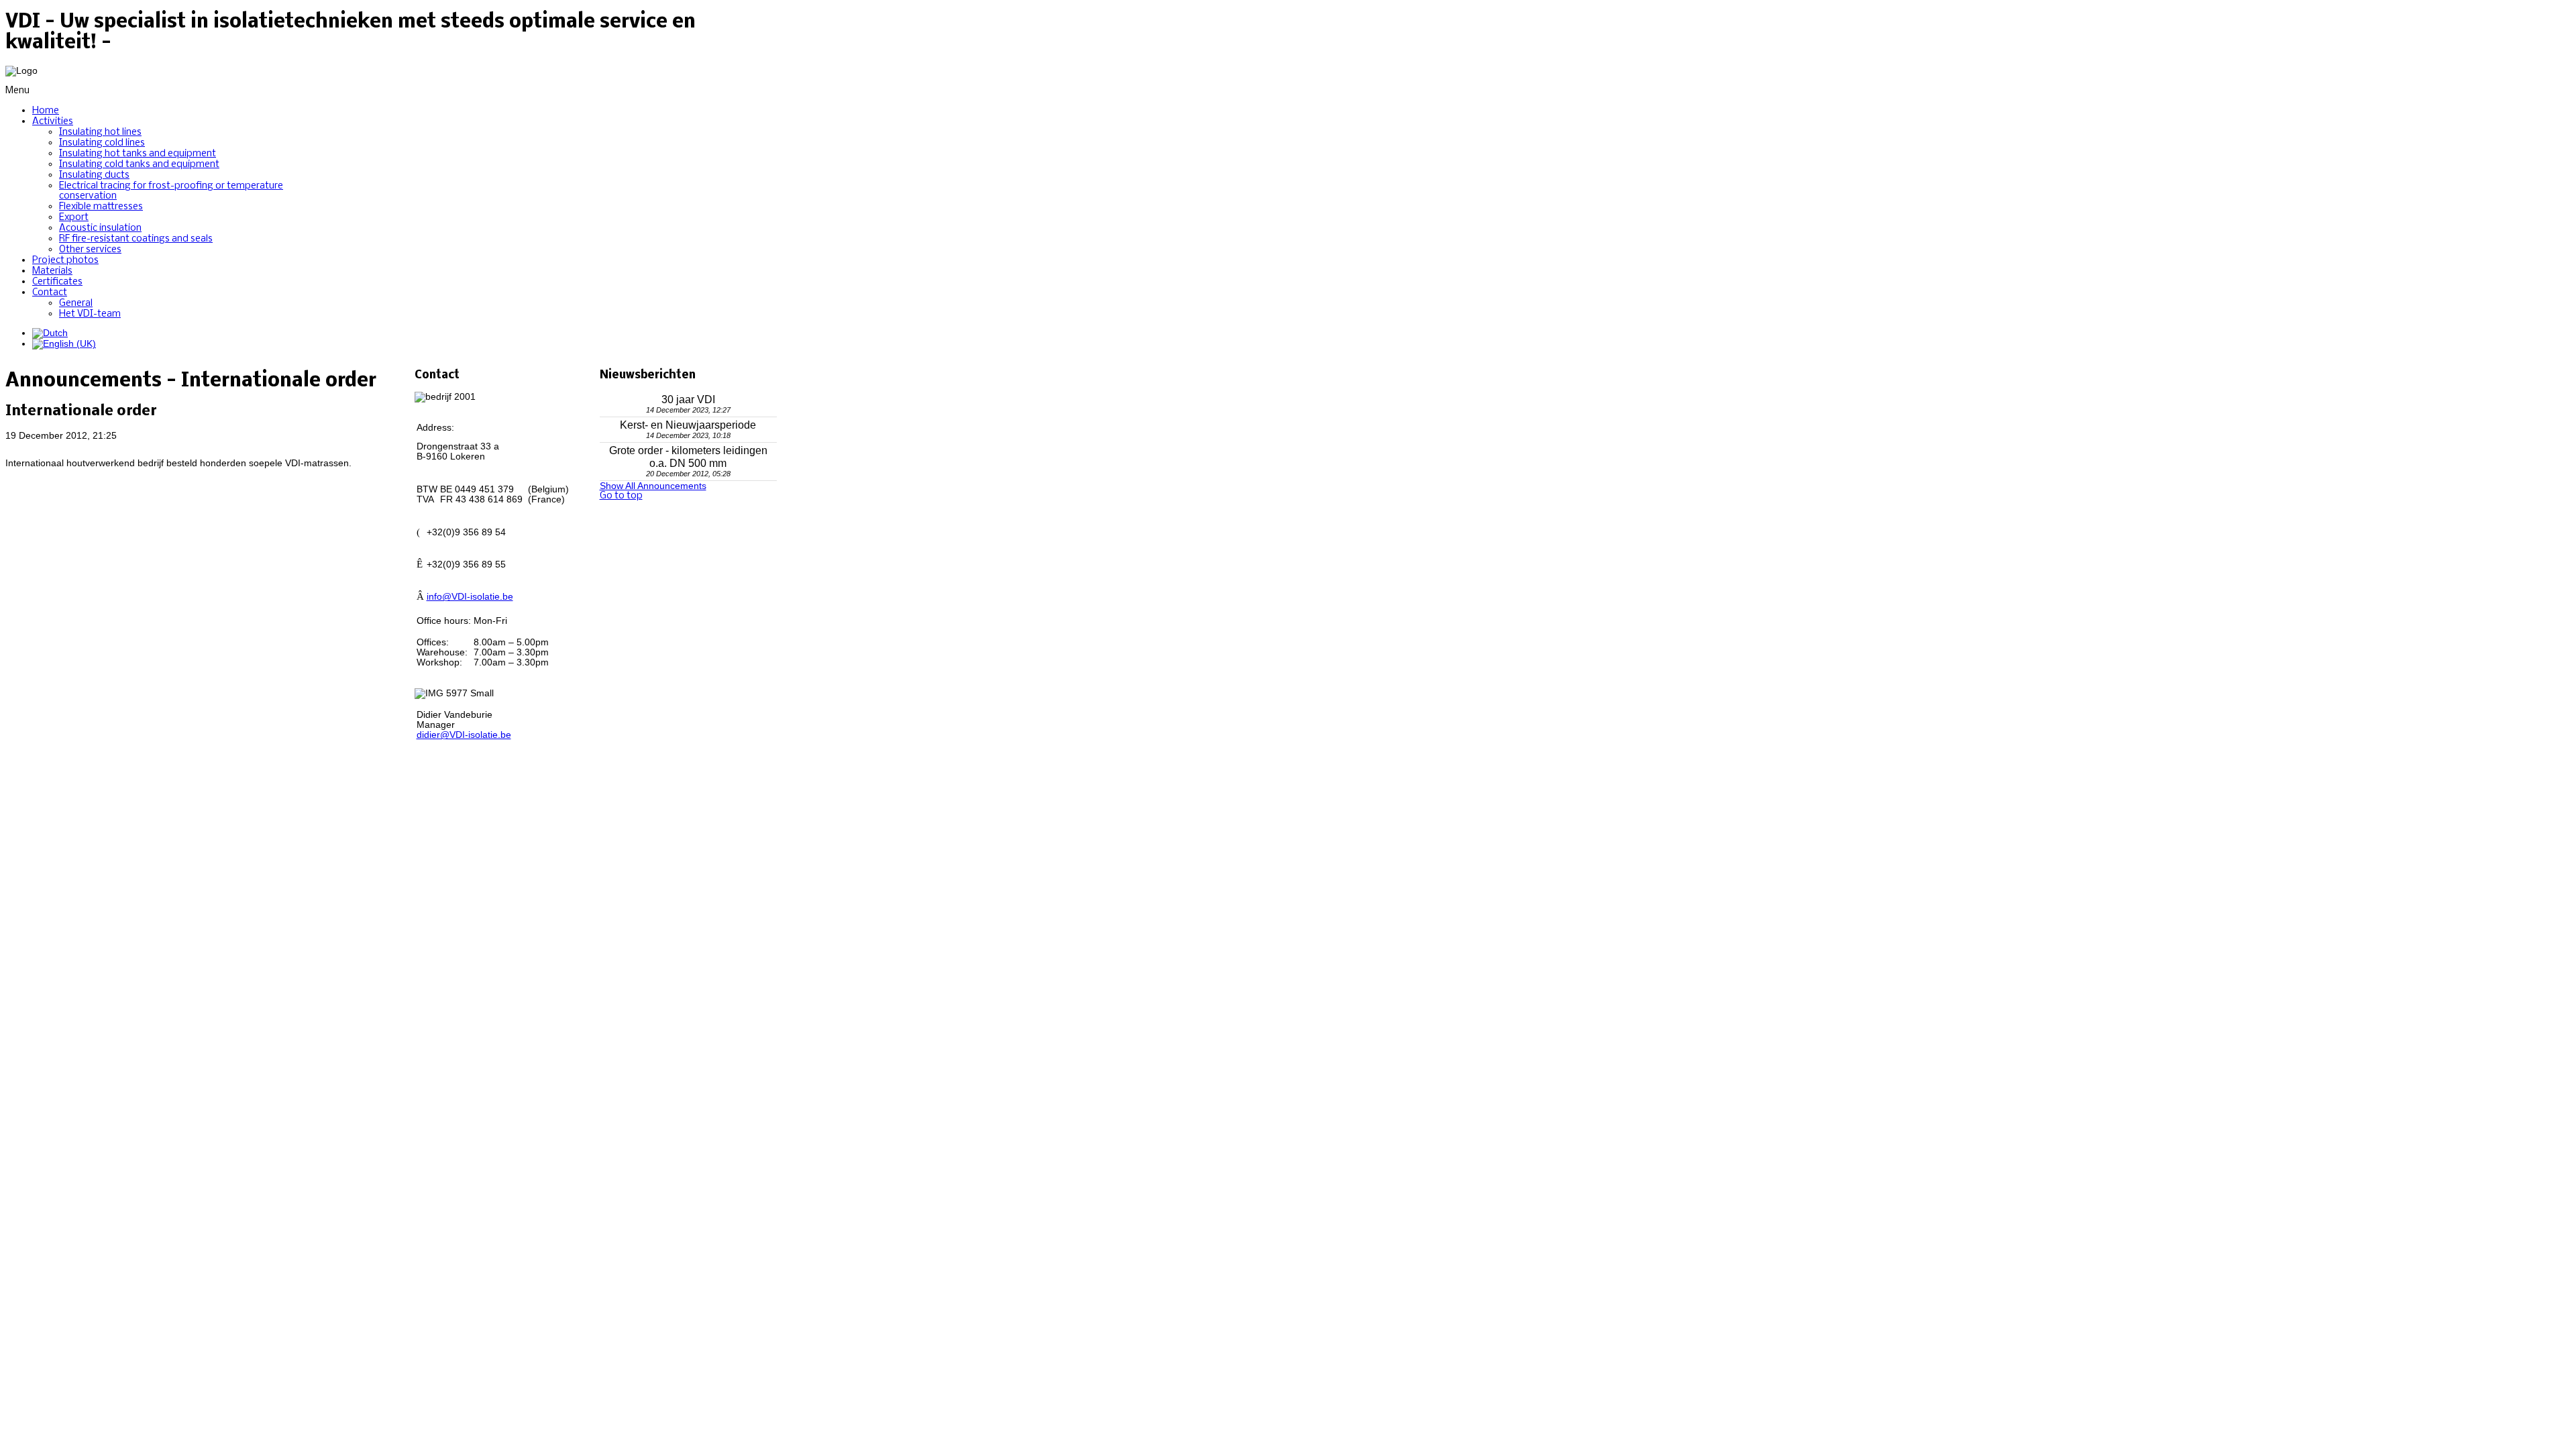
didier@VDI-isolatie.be (464, 735)
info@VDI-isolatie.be (470, 597)
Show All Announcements (653, 486)
